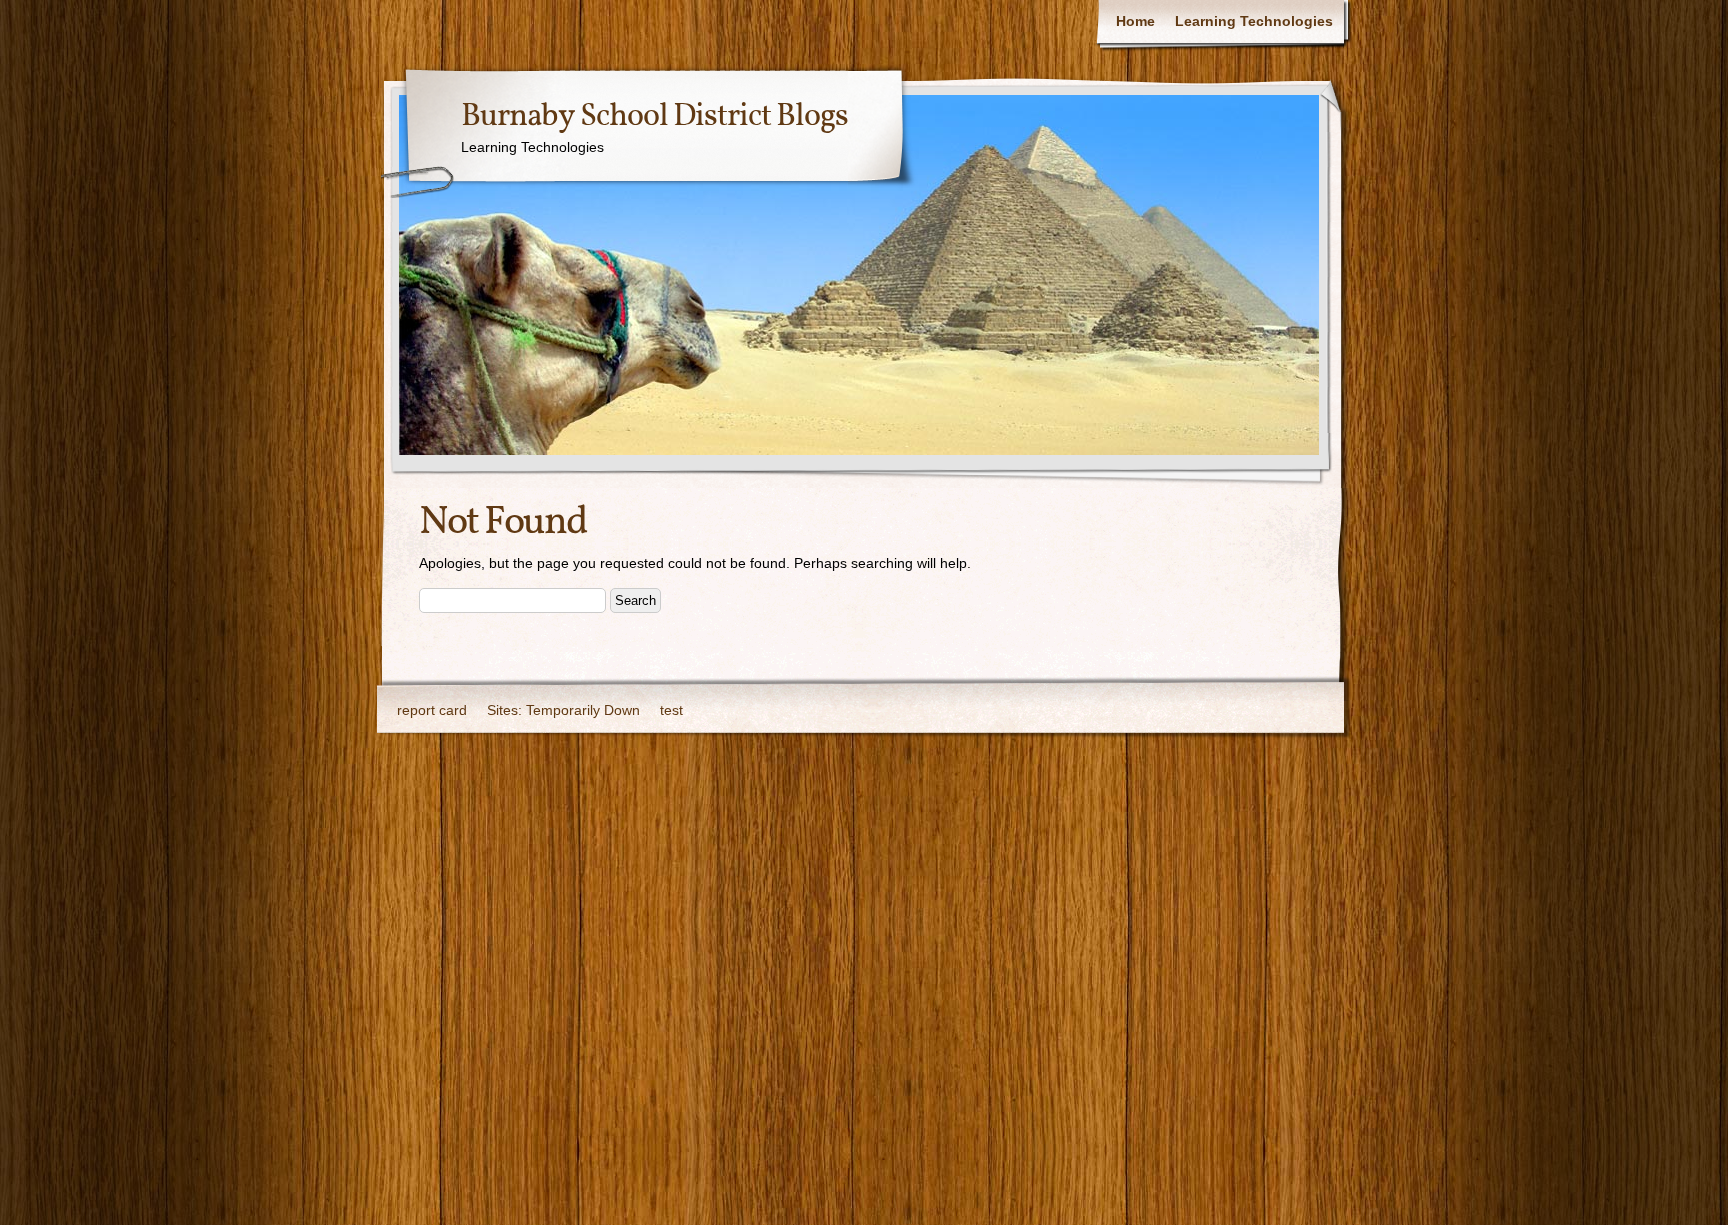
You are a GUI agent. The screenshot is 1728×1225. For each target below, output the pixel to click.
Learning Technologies (1254, 21)
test (671, 710)
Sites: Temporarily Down (563, 710)
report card (432, 710)
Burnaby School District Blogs (654, 117)
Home (1135, 21)
